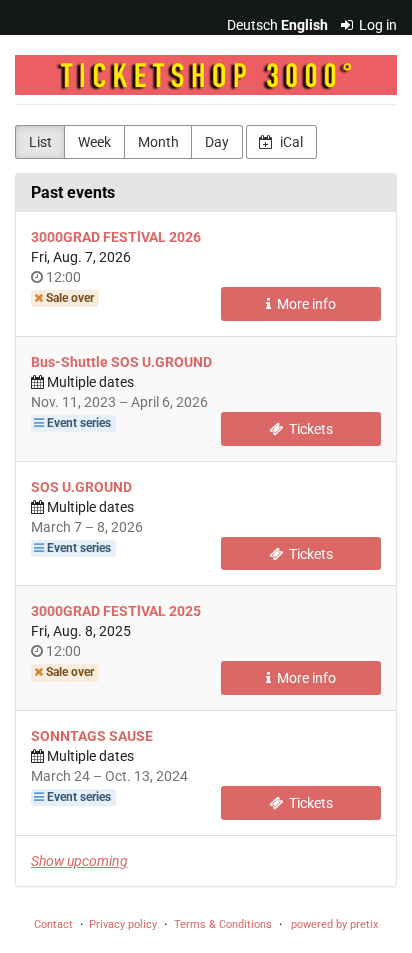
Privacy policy (123, 924)
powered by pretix (334, 924)
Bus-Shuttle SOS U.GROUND (121, 362)
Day (217, 142)
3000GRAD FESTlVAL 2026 (116, 237)
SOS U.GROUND (81, 487)
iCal (290, 142)
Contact (53, 924)
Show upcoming (79, 861)
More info (305, 304)
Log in (376, 25)
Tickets (309, 429)
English (304, 25)
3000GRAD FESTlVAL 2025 (116, 611)
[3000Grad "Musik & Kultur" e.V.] (206, 75)
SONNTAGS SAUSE (92, 736)
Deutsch (252, 25)
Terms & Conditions (223, 924)
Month (158, 142)
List (40, 142)
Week (94, 142)
